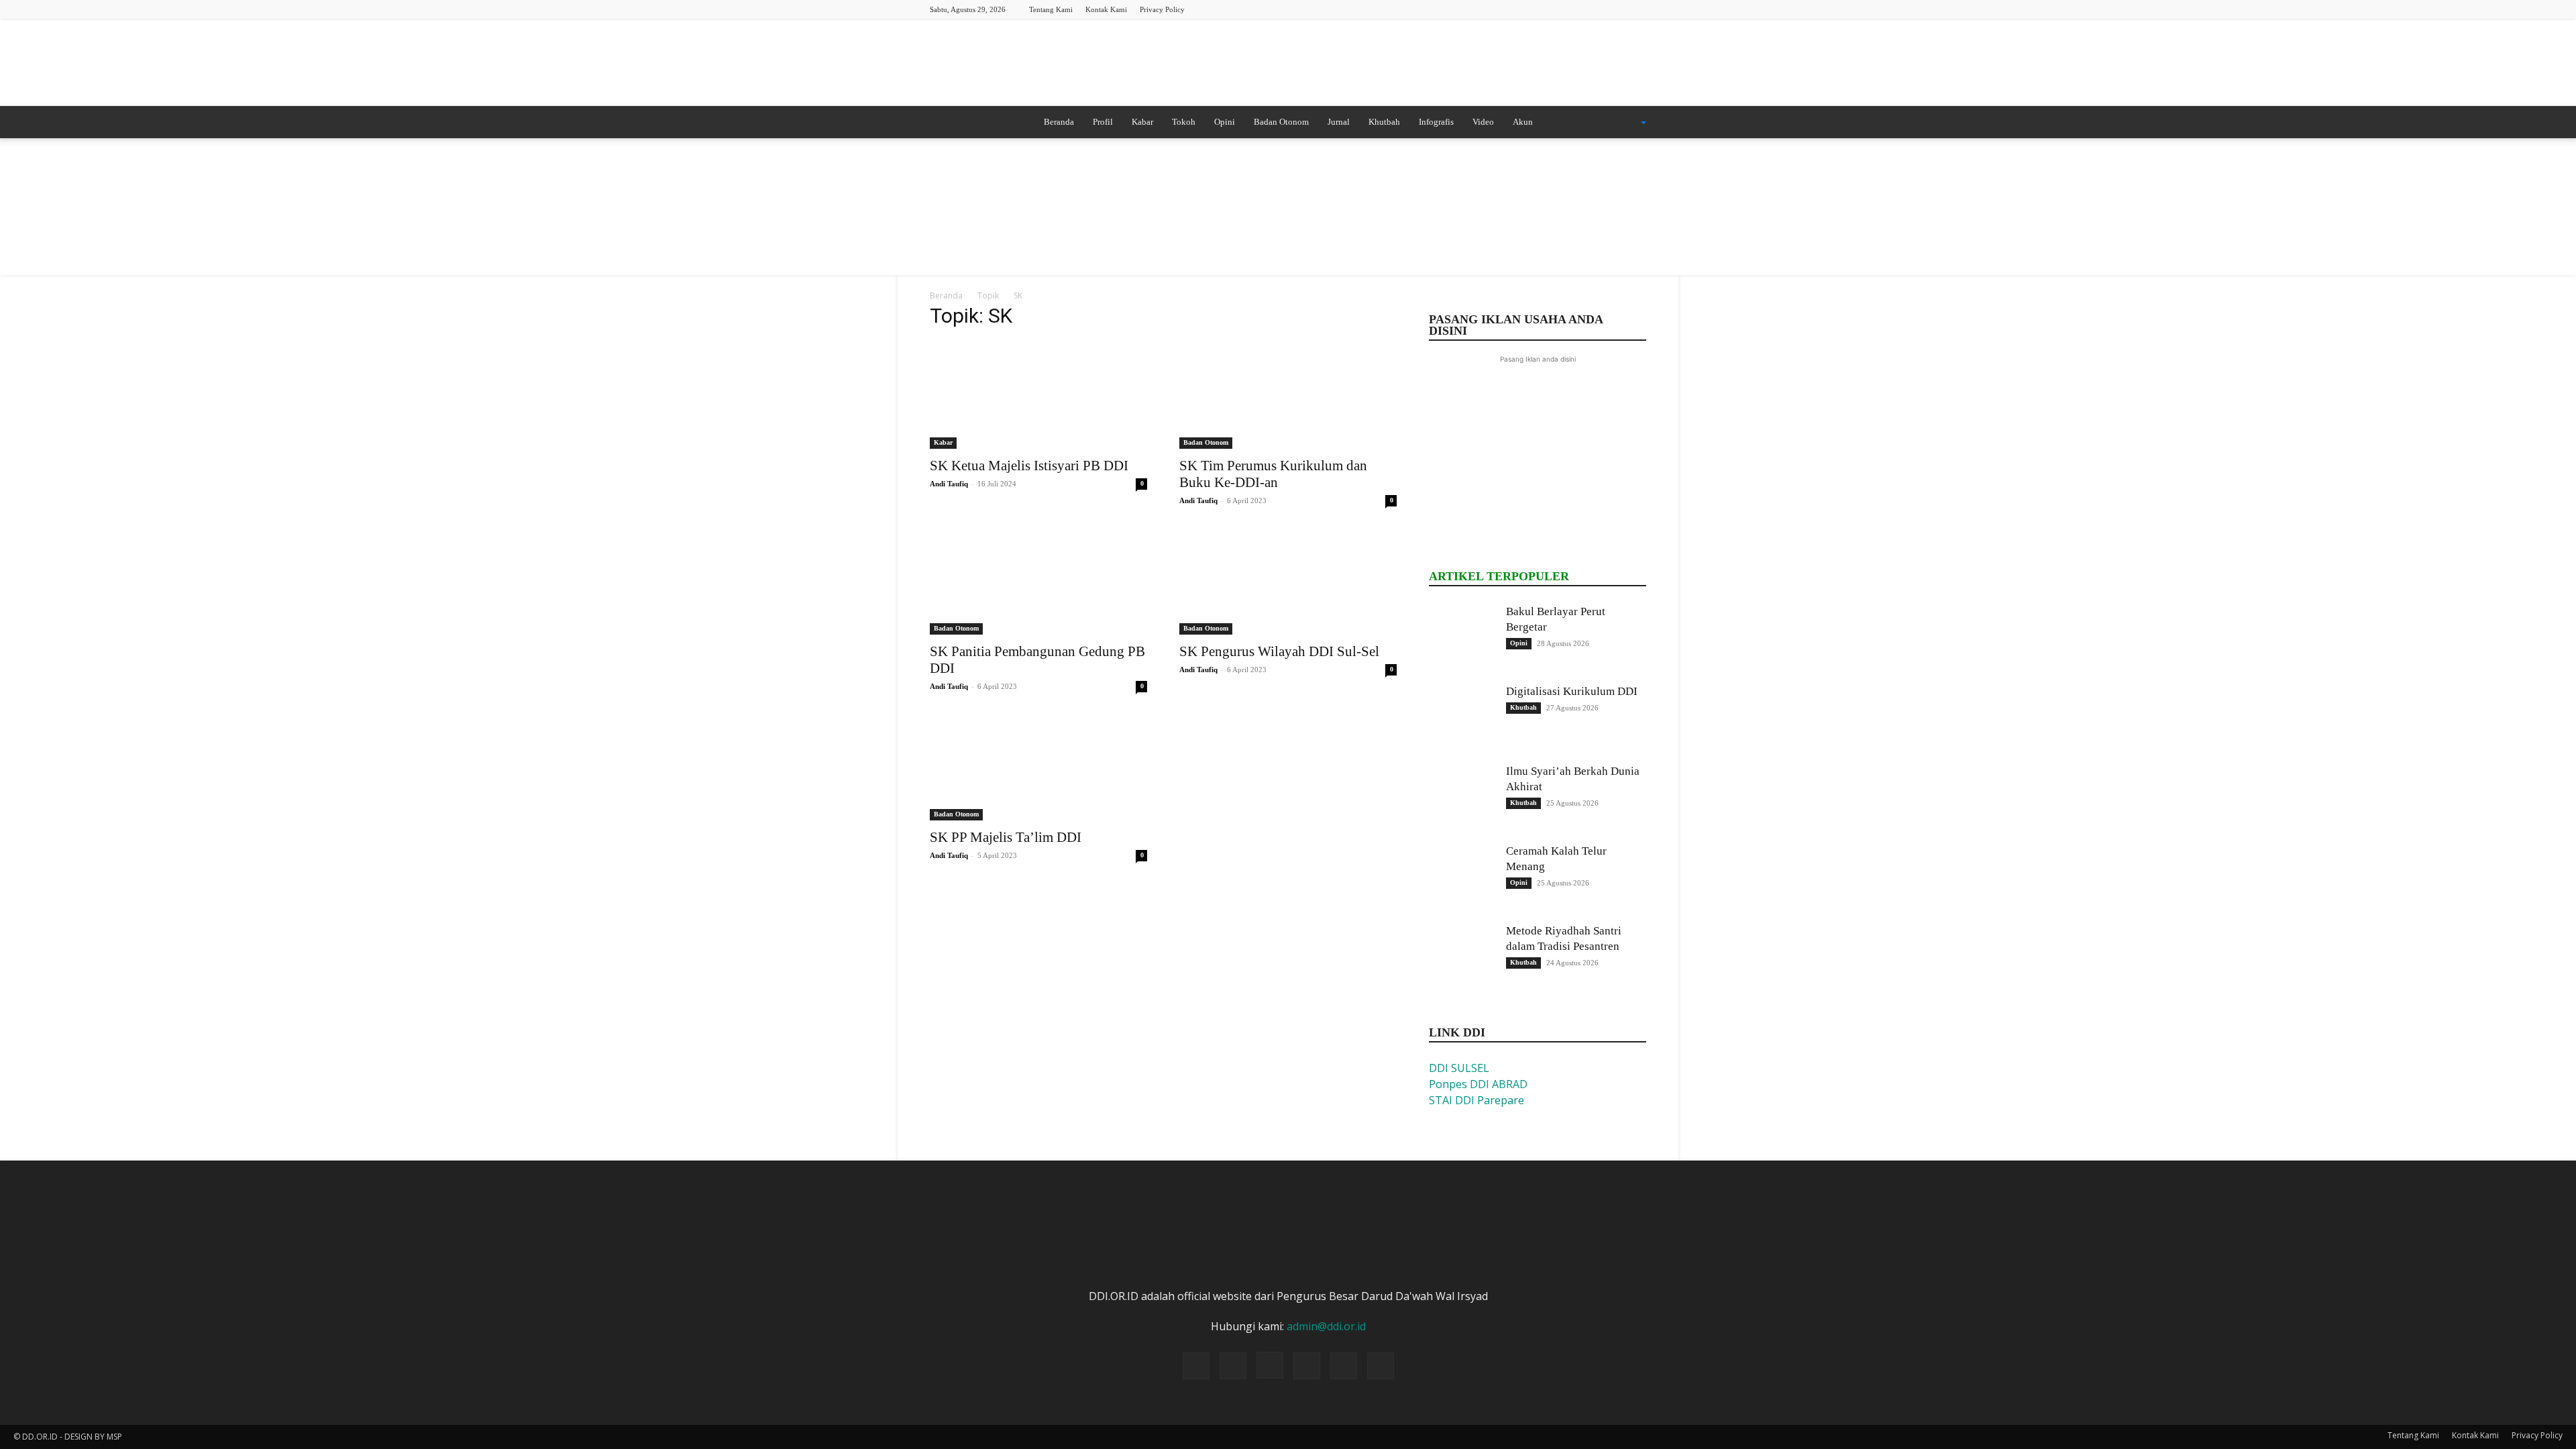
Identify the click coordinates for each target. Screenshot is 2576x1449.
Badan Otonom (1281, 122)
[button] (1626, 123)
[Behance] (1525, 9)
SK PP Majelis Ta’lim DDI (1006, 837)
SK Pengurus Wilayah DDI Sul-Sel (1279, 651)
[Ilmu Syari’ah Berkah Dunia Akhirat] (1462, 797)
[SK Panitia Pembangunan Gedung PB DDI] (1038, 581)
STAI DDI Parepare (1477, 1100)
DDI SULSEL (1459, 1068)
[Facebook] (1548, 9)
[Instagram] (1570, 9)
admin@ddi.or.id (1326, 1326)
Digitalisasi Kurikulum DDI (1572, 691)
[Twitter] (1592, 9)
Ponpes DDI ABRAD (1478, 1084)
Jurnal (1339, 122)
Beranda (1059, 122)
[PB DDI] (1288, 64)
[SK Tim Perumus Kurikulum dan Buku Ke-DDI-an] (1288, 395)
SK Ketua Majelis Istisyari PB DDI (1029, 466)
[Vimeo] (1614, 9)
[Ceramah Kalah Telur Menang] (1462, 877)
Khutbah (1384, 122)
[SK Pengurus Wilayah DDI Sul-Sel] (1288, 581)
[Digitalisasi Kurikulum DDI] (1462, 717)
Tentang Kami (1051, 9)
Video (1483, 122)
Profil (1103, 122)
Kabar (1142, 122)
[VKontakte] (1636, 9)
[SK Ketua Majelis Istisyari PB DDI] (1038, 395)
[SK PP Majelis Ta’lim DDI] (1038, 767)
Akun (1523, 122)
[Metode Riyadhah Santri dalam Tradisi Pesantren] (1462, 957)
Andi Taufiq (949, 484)
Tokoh (1184, 122)
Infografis (1436, 122)
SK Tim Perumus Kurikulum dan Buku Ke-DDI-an (1273, 474)
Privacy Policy (1162, 9)
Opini (1225, 122)
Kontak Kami (1106, 9)
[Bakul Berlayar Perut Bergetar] (1462, 637)
